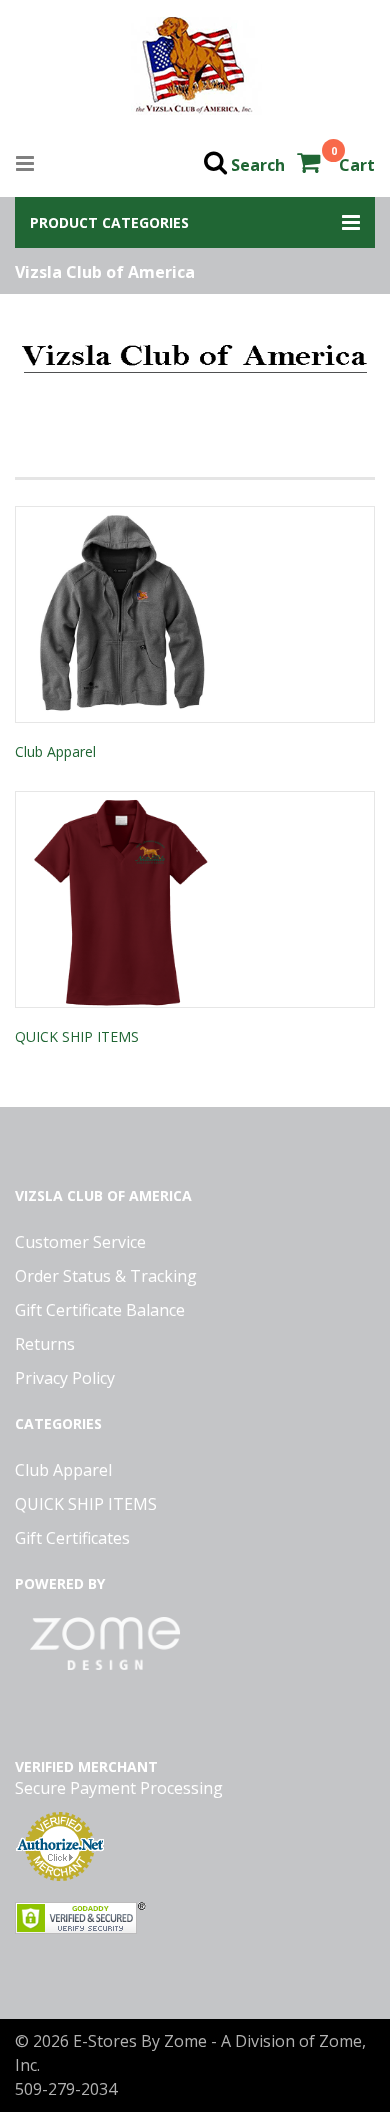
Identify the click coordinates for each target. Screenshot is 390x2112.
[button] (195, 222)
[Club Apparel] (195, 614)
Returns (45, 1344)
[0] (310, 165)
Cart (357, 165)
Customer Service (80, 1242)
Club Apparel (55, 751)
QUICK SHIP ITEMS (77, 1036)
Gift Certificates (72, 1538)
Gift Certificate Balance (100, 1310)
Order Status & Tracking (106, 1276)
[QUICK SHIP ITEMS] (195, 899)
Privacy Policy (65, 1378)
